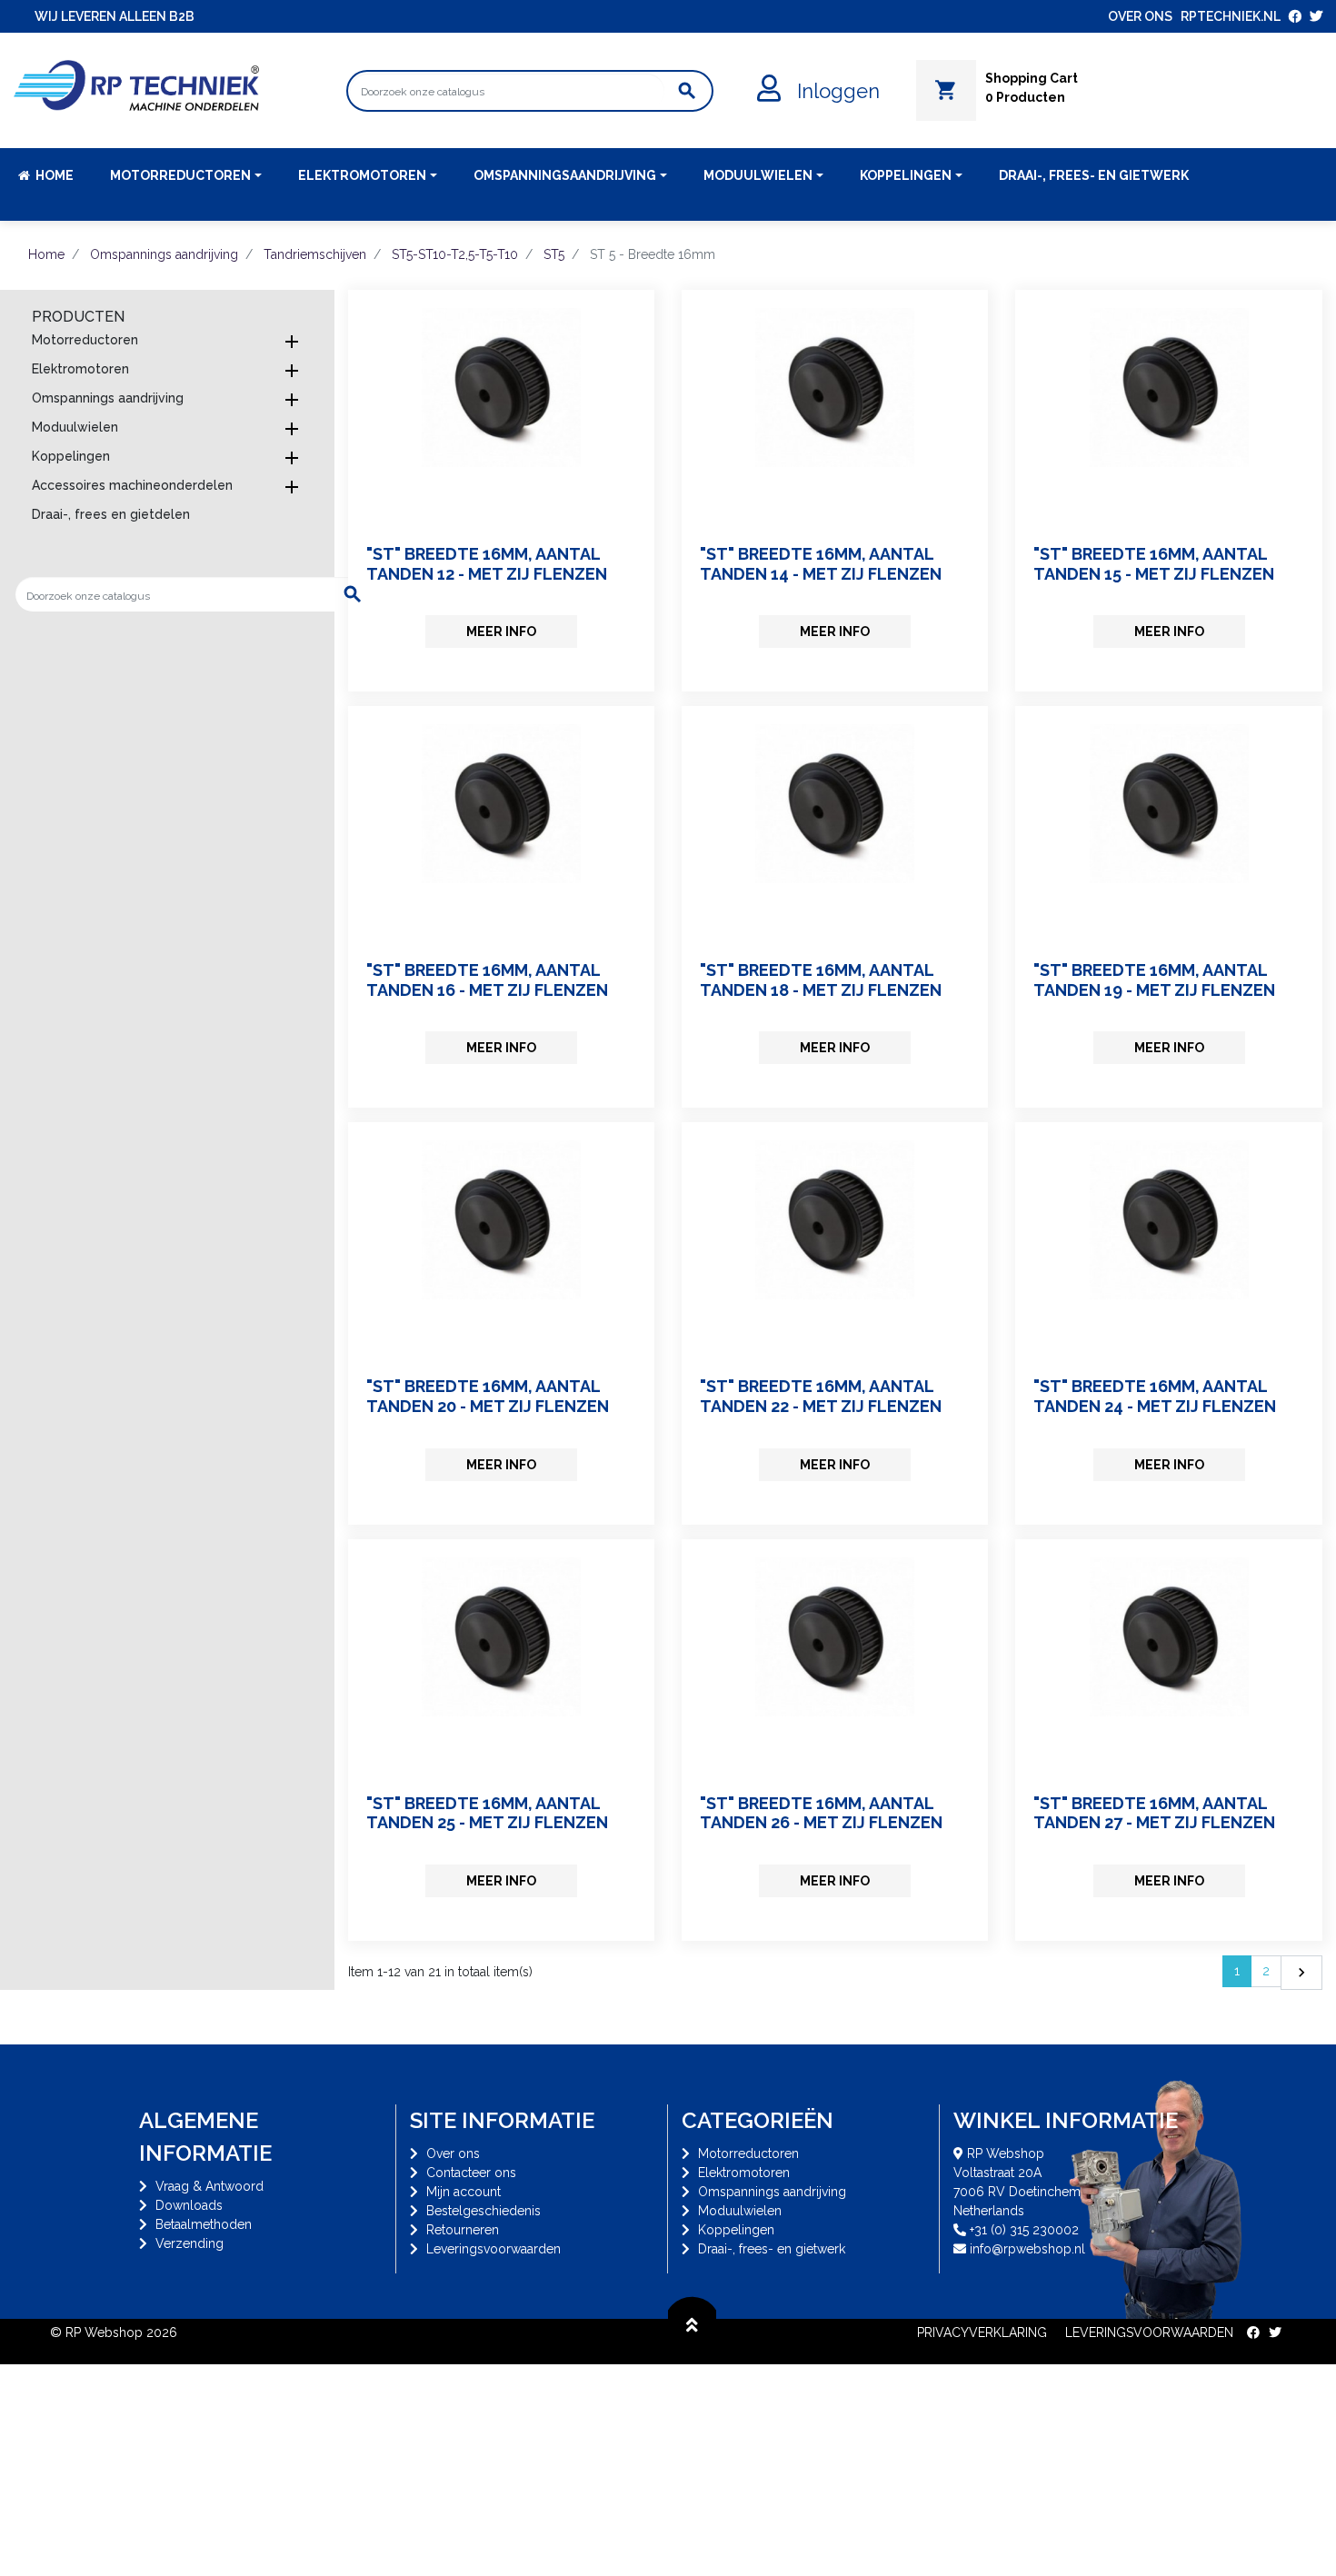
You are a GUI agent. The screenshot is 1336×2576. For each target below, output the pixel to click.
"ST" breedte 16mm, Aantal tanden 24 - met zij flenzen (1155, 1396)
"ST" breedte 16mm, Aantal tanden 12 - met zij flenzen (487, 564)
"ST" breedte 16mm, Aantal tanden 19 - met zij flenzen (1154, 980)
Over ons (453, 2153)
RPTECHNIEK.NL (1231, 16)
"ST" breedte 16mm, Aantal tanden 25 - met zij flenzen (487, 1813)
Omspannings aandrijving (108, 398)
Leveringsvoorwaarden (494, 2249)
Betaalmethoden (204, 2224)
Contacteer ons (471, 2173)
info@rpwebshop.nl (1027, 2249)
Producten (78, 317)
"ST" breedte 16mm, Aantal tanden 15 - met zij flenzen (1154, 564)
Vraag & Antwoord (209, 2186)
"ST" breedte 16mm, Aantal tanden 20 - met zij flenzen (488, 1396)
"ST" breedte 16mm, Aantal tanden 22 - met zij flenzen (821, 1396)
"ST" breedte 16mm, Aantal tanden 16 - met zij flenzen (487, 980)
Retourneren (463, 2230)
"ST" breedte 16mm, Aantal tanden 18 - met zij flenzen (821, 980)
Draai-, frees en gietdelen (111, 514)
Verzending (189, 2243)
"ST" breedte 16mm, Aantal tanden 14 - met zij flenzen (821, 564)
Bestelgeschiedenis (484, 2211)
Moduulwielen (75, 427)
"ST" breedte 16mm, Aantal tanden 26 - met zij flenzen (821, 1813)
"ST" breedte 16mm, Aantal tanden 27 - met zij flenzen (1154, 1813)
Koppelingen (71, 456)
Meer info (501, 632)
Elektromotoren (80, 369)
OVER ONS (1140, 16)
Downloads (189, 2205)
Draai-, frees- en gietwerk (772, 2249)
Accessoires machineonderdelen (132, 485)
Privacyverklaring (982, 2332)
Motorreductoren (85, 340)
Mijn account (464, 2192)
